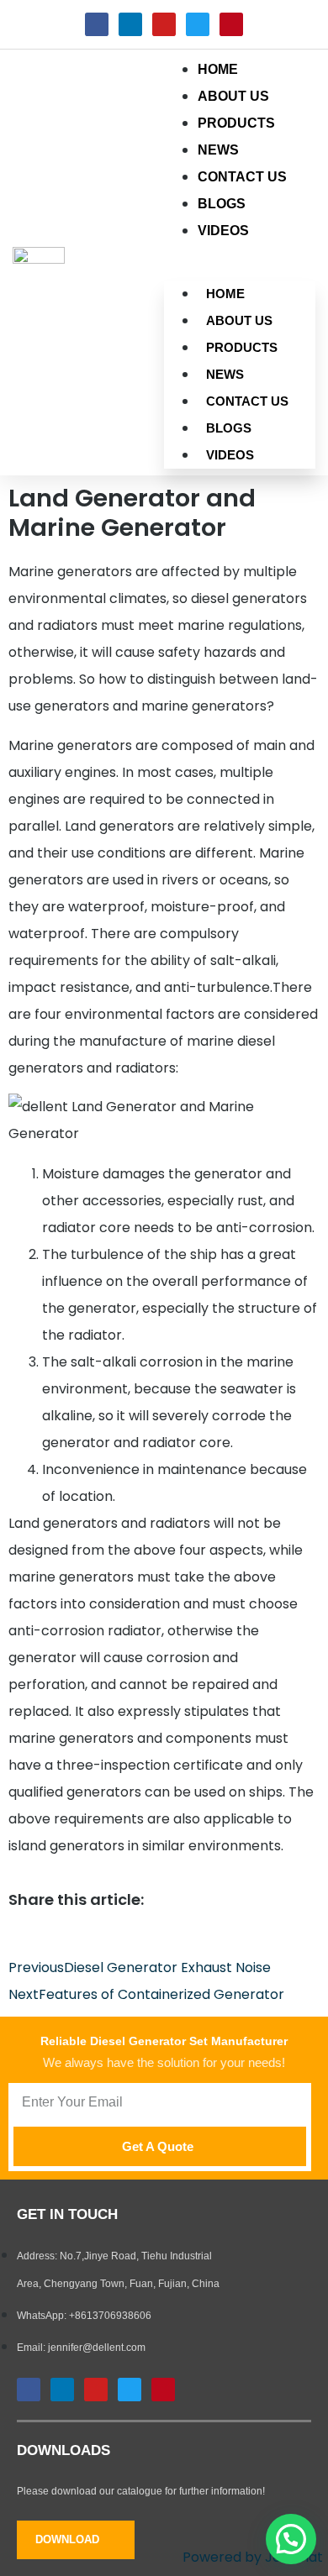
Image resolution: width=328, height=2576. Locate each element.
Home (225, 294)
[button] (291, 2539)
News (225, 374)
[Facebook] (97, 24)
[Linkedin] (130, 24)
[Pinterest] (231, 24)
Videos (223, 231)
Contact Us (247, 401)
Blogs (229, 428)
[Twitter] (198, 24)
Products (242, 347)
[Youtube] (164, 24)
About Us (239, 320)
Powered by (253, 2557)
